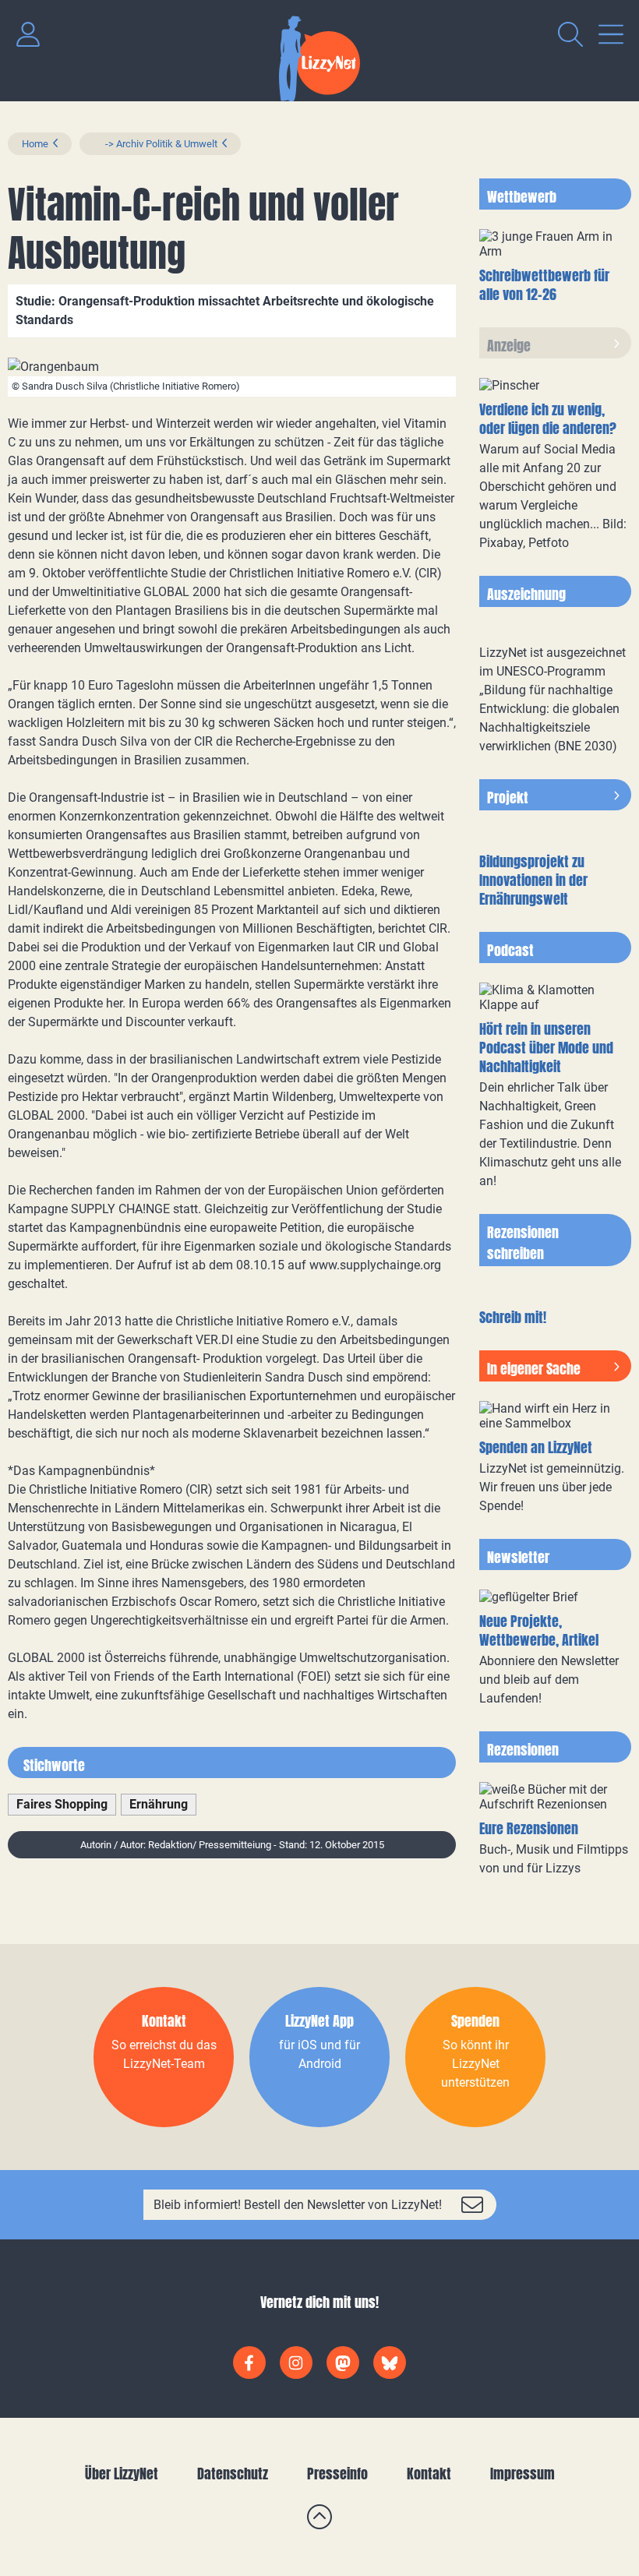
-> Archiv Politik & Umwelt (155, 144)
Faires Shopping (62, 1804)
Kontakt (429, 2474)
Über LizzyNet (122, 2474)
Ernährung (159, 1804)
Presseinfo (337, 2474)
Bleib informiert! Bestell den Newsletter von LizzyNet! (298, 2205)
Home (35, 144)
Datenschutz (233, 2474)
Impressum (522, 2474)
